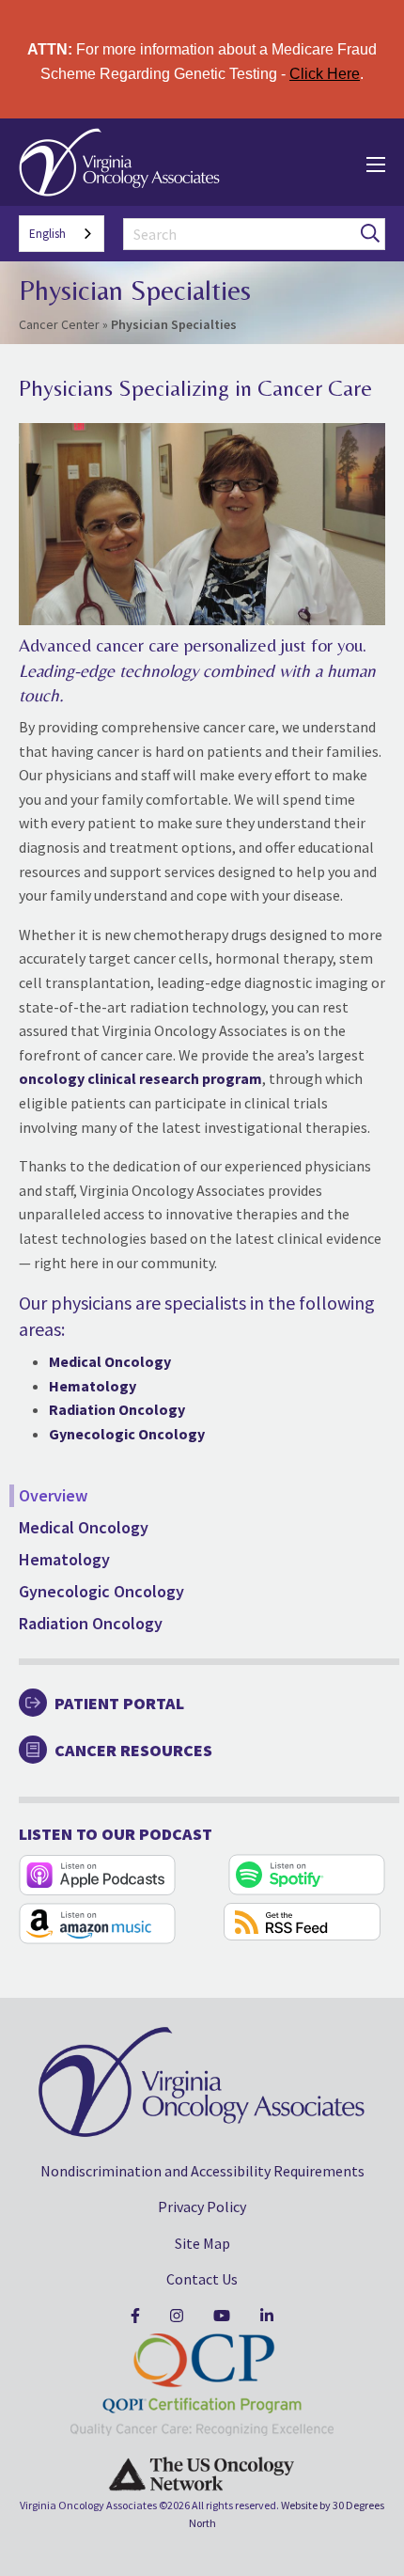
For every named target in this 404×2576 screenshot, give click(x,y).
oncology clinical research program (140, 1078)
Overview (53, 1495)
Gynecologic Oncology (101, 1591)
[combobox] (62, 234)
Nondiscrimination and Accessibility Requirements (202, 2171)
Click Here (325, 74)
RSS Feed (302, 1922)
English (47, 234)
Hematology (64, 1559)
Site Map (202, 2243)
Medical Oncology (84, 1527)
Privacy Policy (202, 2207)
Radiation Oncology (91, 1623)
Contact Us (202, 2279)
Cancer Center (59, 324)
